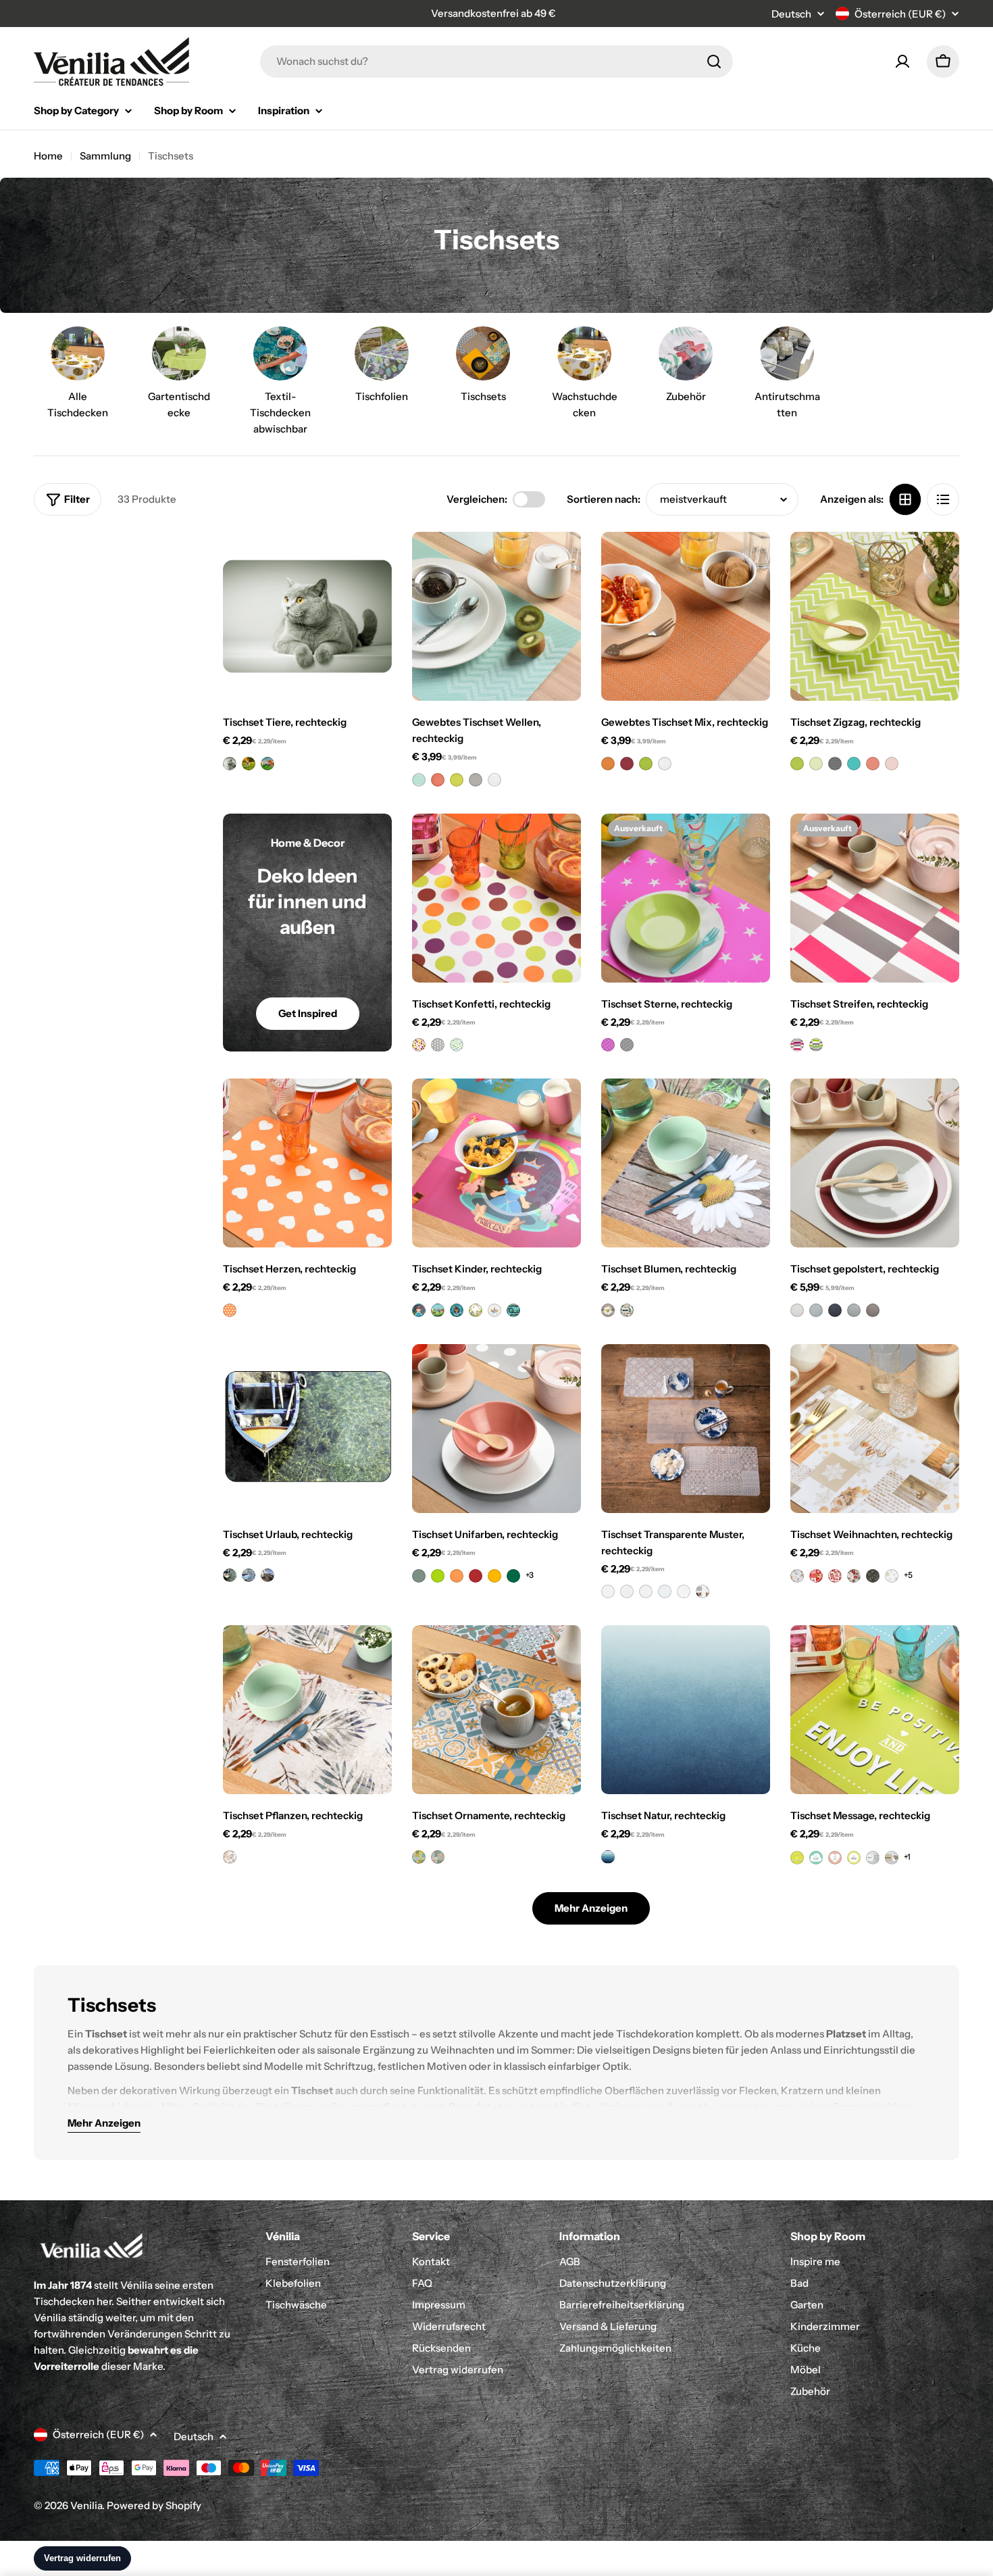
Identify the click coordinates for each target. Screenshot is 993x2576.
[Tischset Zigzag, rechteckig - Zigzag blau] (854, 764)
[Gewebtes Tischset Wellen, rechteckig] (496, 616)
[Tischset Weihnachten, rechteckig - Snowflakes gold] (892, 1576)
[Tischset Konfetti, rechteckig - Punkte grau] (438, 1045)
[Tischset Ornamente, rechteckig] (496, 1710)
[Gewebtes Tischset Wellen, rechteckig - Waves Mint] (419, 780)
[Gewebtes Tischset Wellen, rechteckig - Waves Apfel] (457, 780)
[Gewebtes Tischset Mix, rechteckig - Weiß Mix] (665, 764)
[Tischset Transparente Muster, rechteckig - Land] (627, 1591)
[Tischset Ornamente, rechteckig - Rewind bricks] (438, 1857)
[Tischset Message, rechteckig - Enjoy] (797, 1858)
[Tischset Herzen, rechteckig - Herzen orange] (230, 1310)
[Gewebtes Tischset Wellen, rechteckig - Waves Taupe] (476, 780)
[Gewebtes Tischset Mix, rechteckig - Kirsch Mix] (627, 764)
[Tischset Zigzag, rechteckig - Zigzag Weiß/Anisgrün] (816, 764)
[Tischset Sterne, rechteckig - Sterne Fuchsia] (608, 1045)
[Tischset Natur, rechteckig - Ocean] (608, 1857)
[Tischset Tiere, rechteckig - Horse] (268, 764)
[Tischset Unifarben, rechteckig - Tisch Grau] (419, 1576)
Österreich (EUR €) (900, 14)
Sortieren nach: (604, 499)
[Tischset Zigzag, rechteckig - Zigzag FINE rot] (892, 764)
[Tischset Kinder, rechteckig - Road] (513, 1310)
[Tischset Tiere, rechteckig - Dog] (249, 764)
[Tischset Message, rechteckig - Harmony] (892, 1858)
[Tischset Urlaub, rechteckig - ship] (268, 1575)
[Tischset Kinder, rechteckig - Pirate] (457, 1310)
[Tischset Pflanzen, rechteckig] (307, 1710)
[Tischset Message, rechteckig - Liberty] (873, 1858)
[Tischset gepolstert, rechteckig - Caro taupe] (873, 1310)
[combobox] (496, 61)
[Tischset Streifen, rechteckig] (875, 898)
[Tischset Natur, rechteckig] (686, 1710)
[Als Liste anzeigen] (943, 499)
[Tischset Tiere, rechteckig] (307, 616)
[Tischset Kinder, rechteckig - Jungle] (476, 1310)
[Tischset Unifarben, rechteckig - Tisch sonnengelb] (494, 1576)
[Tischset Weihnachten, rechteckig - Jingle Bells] (854, 1576)
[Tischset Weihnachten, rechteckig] (875, 1429)
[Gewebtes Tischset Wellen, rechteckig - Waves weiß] (494, 780)
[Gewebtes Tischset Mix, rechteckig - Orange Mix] (608, 764)
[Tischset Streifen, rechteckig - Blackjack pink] (797, 1045)
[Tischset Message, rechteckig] (875, 1710)
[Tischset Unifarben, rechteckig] (496, 1429)
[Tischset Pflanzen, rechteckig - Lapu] (230, 1857)
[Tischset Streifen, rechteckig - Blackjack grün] (816, 1045)
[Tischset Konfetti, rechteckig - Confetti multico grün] (457, 1045)
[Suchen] (714, 61)
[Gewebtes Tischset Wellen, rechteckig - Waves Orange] (438, 780)
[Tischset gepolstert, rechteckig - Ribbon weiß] (797, 1310)
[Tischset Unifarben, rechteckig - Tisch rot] (476, 1576)
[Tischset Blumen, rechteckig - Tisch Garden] (627, 1310)
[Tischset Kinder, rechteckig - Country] (438, 1310)
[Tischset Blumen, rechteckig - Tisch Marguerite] (608, 1310)
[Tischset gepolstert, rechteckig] (875, 1163)
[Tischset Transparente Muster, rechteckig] (686, 1429)
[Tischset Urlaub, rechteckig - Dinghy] (249, 1575)
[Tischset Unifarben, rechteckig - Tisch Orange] (457, 1576)
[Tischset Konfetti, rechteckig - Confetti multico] (419, 1045)
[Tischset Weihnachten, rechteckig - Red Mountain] (816, 1576)
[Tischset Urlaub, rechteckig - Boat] (230, 1575)
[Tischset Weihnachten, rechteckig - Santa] (835, 1576)
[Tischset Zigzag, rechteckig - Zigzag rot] (873, 764)
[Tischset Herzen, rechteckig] (307, 1163)
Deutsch (791, 14)
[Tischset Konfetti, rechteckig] (496, 898)
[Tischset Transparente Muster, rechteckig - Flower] (684, 1591)
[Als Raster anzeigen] (905, 499)
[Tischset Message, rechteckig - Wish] (854, 1858)
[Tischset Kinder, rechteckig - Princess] (419, 1310)
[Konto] (902, 61)
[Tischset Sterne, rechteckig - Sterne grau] (627, 1045)
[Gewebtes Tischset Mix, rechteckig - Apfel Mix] (646, 764)
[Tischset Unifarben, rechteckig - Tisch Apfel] (438, 1576)
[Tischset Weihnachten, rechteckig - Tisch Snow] (797, 1576)
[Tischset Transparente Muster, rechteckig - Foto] (703, 1591)
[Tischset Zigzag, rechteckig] (875, 616)
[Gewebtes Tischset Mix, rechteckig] (686, 616)
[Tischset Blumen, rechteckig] (686, 1163)
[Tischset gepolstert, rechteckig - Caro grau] (854, 1310)
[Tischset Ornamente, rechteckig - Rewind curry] (419, 1857)
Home (48, 156)
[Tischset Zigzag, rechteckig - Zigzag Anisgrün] (797, 764)
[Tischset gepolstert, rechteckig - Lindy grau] (816, 1310)
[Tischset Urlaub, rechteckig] (307, 1429)
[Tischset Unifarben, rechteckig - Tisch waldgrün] (513, 1576)
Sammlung (105, 156)
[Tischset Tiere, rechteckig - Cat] (230, 764)
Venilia (86, 2505)
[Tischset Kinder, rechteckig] (496, 1163)
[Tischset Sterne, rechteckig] (686, 898)
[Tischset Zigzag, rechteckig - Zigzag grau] (835, 764)
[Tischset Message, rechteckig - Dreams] (816, 1858)
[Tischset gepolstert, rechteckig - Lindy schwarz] (835, 1310)
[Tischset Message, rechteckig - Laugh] (835, 1858)
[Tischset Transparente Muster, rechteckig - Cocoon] (665, 1591)
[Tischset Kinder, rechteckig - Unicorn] (494, 1310)
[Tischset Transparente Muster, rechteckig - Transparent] (646, 1591)
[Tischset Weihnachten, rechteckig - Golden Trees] (873, 1576)
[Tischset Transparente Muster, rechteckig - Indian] (608, 1591)
